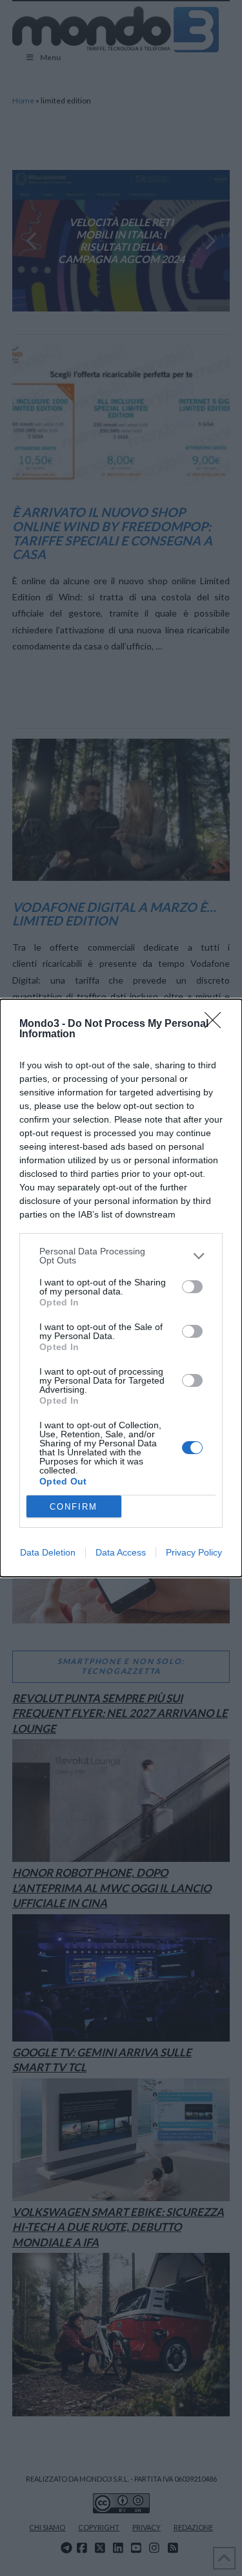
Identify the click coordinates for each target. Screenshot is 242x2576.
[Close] (217, 1024)
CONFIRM (74, 1507)
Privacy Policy (194, 1552)
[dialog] (121, 1288)
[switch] (192, 1287)
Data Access (121, 1552)
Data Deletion (48, 1552)
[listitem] (121, 1256)
